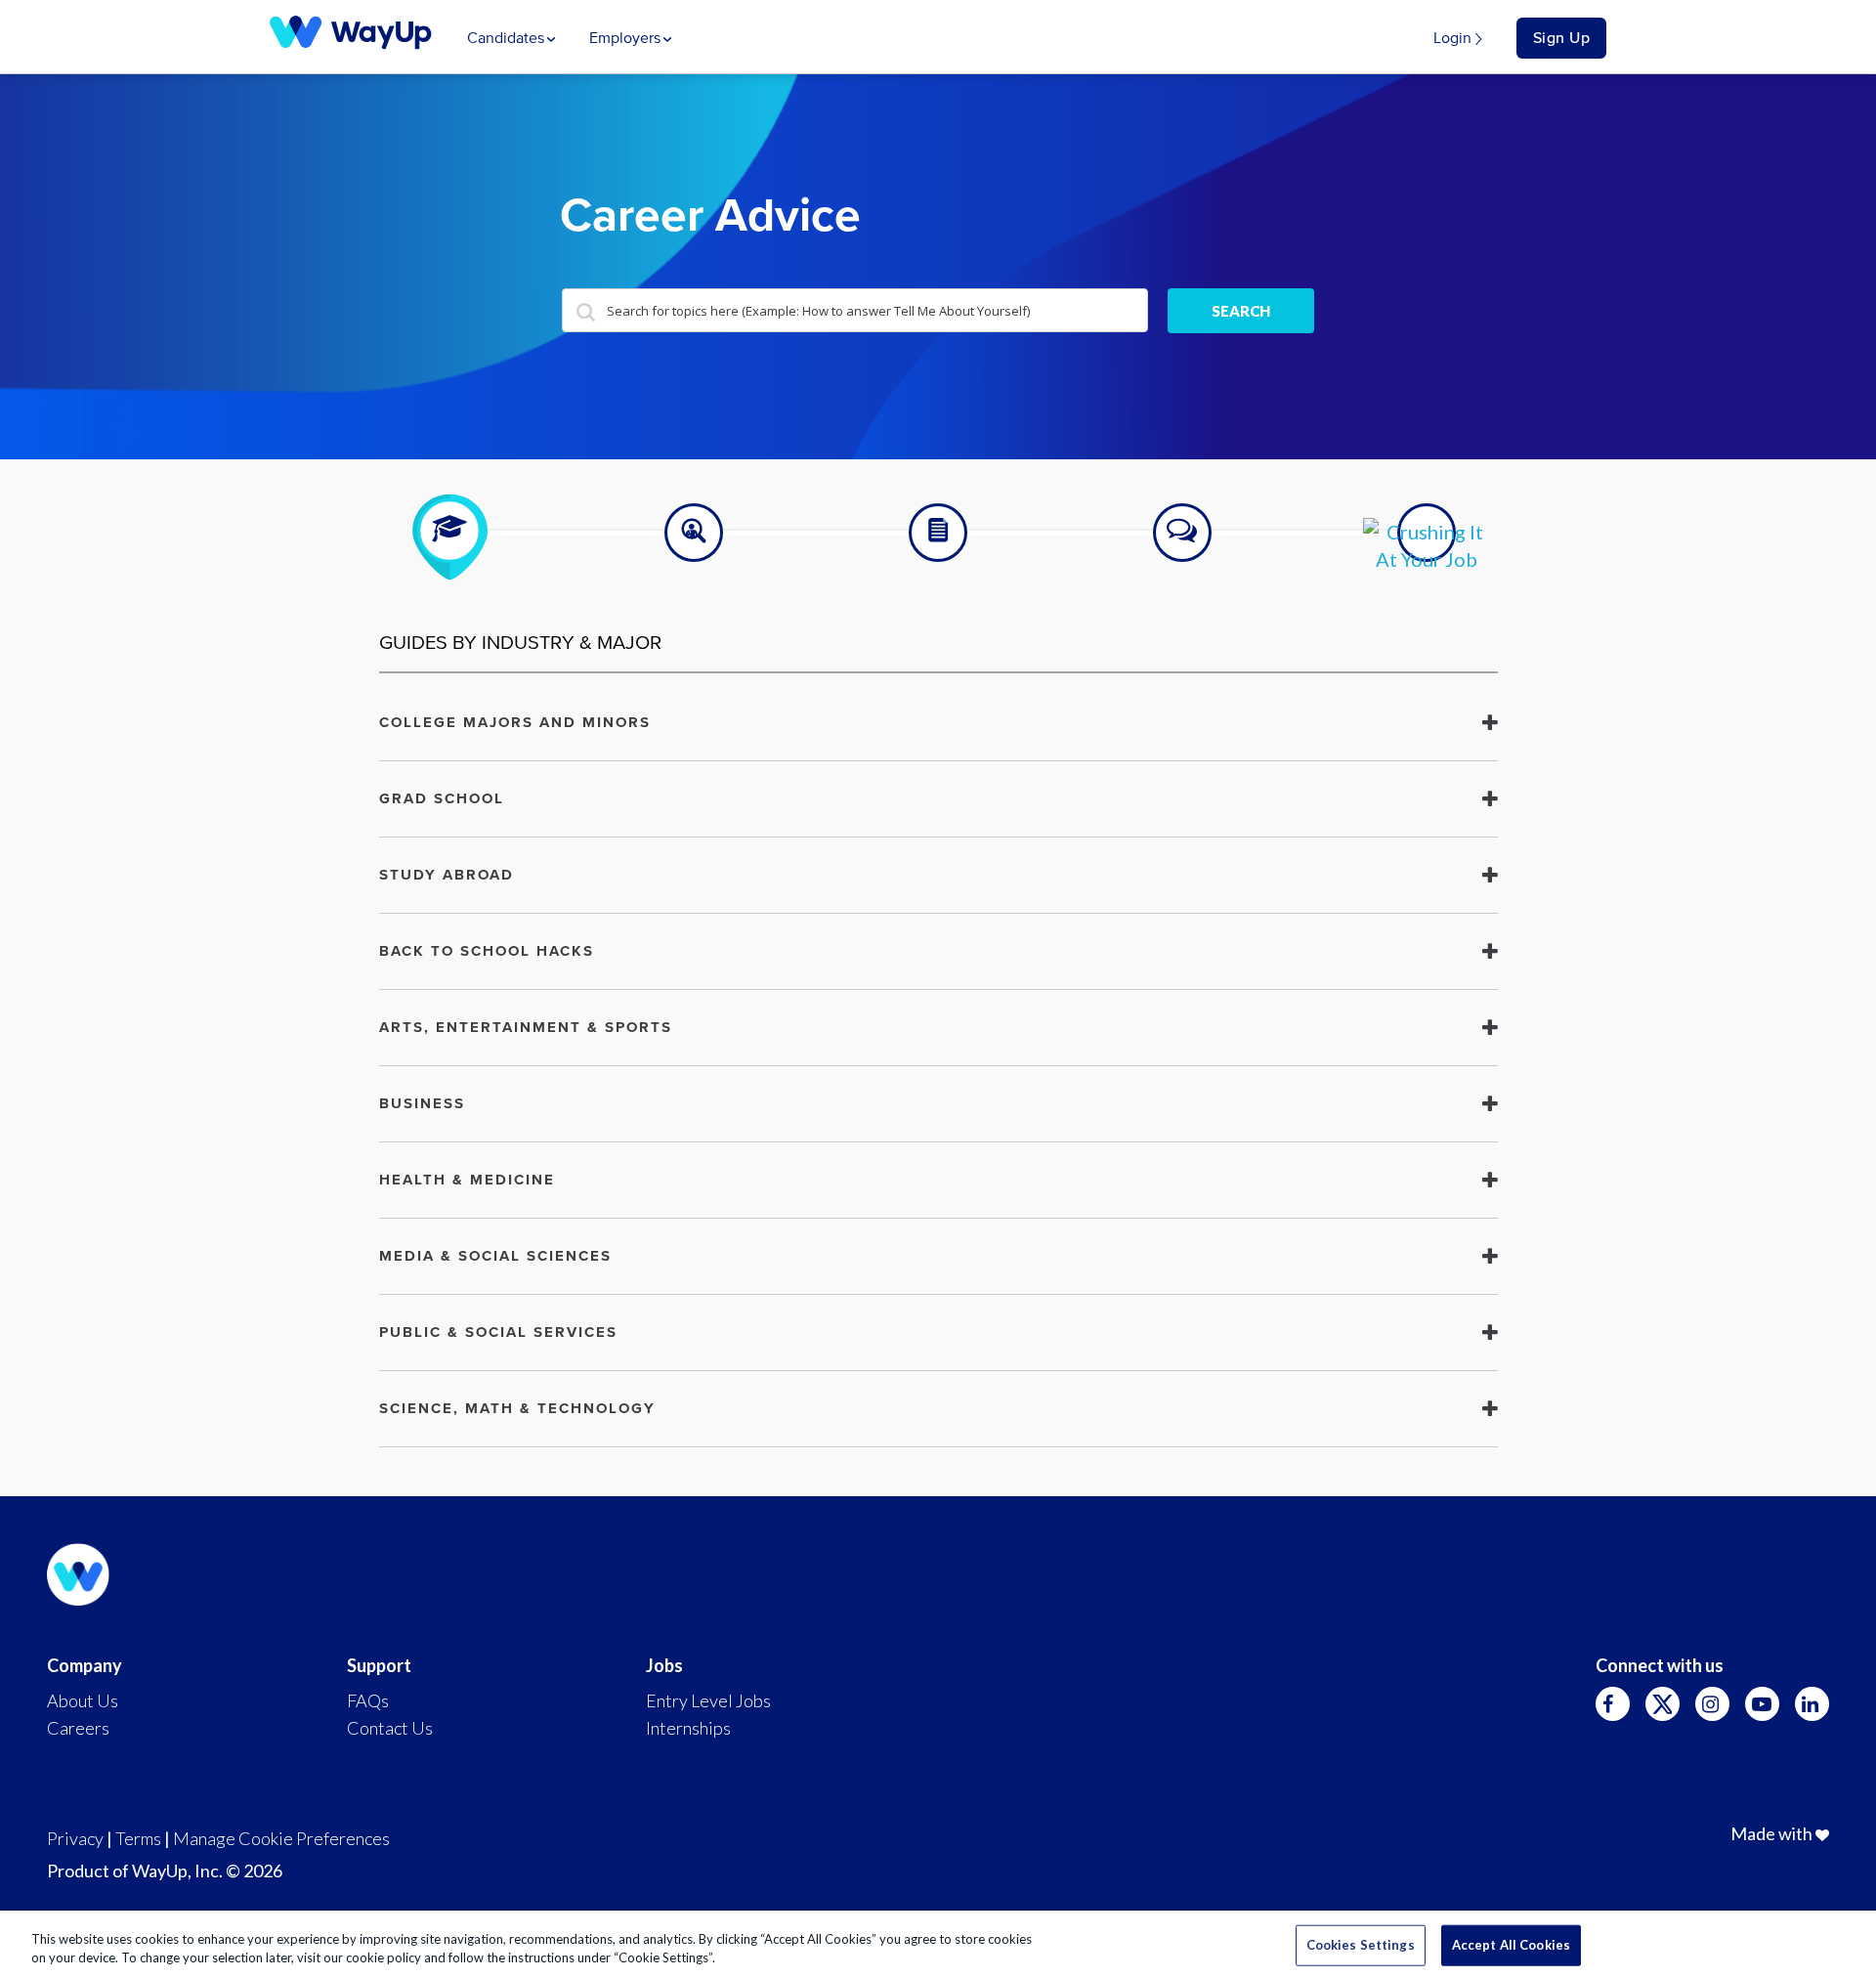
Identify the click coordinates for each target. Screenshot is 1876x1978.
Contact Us (390, 1728)
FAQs (368, 1700)
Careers (78, 1728)
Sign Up (1562, 38)
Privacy (75, 1838)
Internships (688, 1728)
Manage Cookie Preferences (281, 1838)
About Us (83, 1700)
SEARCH (1241, 311)
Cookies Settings (1361, 1945)
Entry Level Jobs (708, 1700)
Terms (138, 1838)
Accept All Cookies (1511, 1945)
